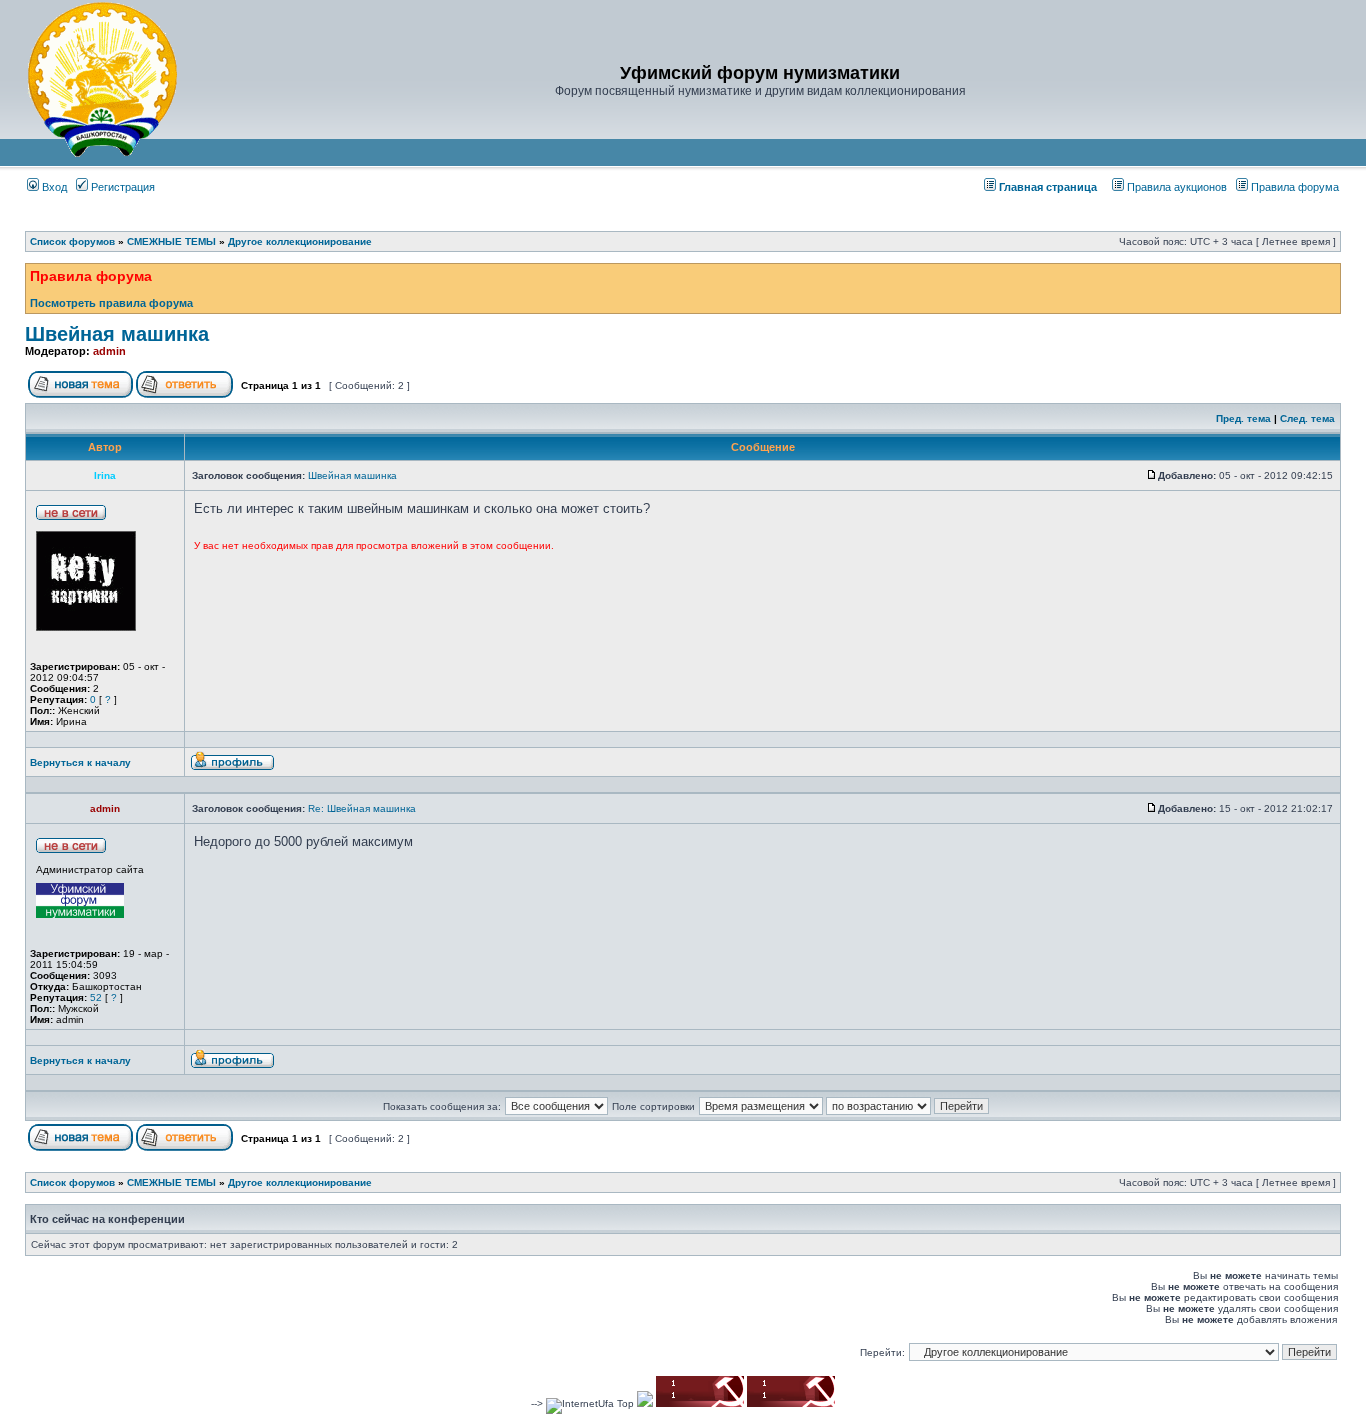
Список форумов (72, 241)
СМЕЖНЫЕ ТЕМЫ (171, 241)
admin (109, 351)
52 (96, 997)
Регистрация (121, 187)
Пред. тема (1243, 418)
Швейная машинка (117, 334)
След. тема (1307, 418)
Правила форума (1295, 187)
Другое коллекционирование (300, 241)
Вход (53, 187)
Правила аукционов (1177, 187)
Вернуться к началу (80, 762)
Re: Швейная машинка (362, 808)
